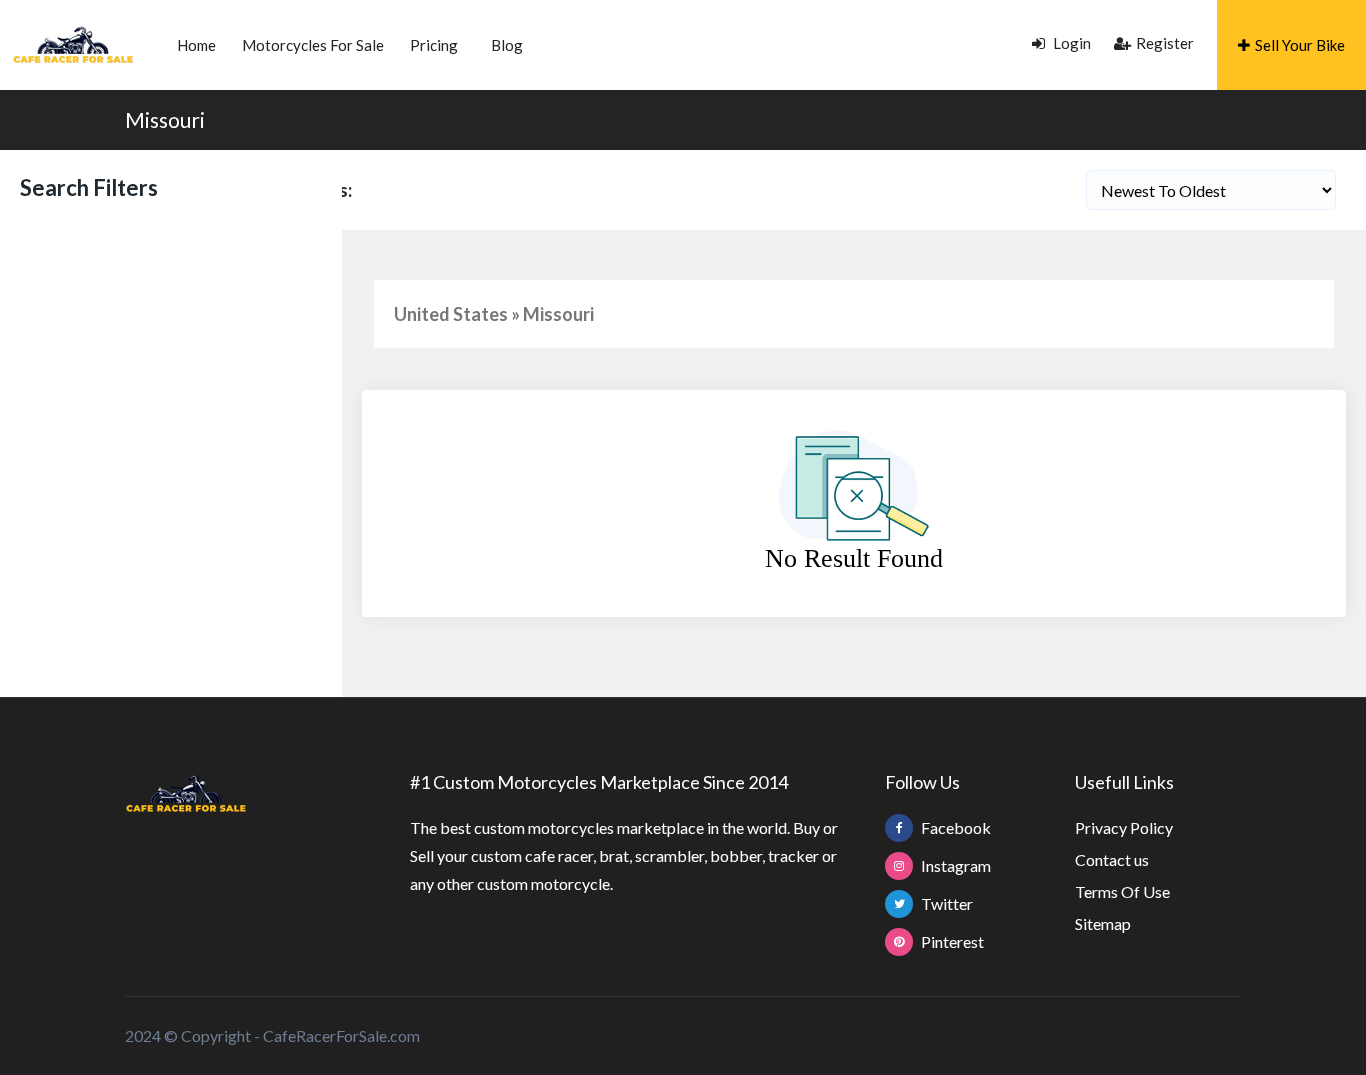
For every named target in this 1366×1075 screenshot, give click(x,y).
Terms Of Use (1122, 891)
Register (1165, 43)
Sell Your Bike (1300, 45)
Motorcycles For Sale (313, 45)
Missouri (165, 119)
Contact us (1112, 859)
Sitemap (1103, 923)
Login (1070, 43)
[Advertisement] (171, 339)
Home (196, 45)
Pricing (434, 45)
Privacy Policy (1124, 827)
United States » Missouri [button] (494, 314)
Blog (507, 45)
